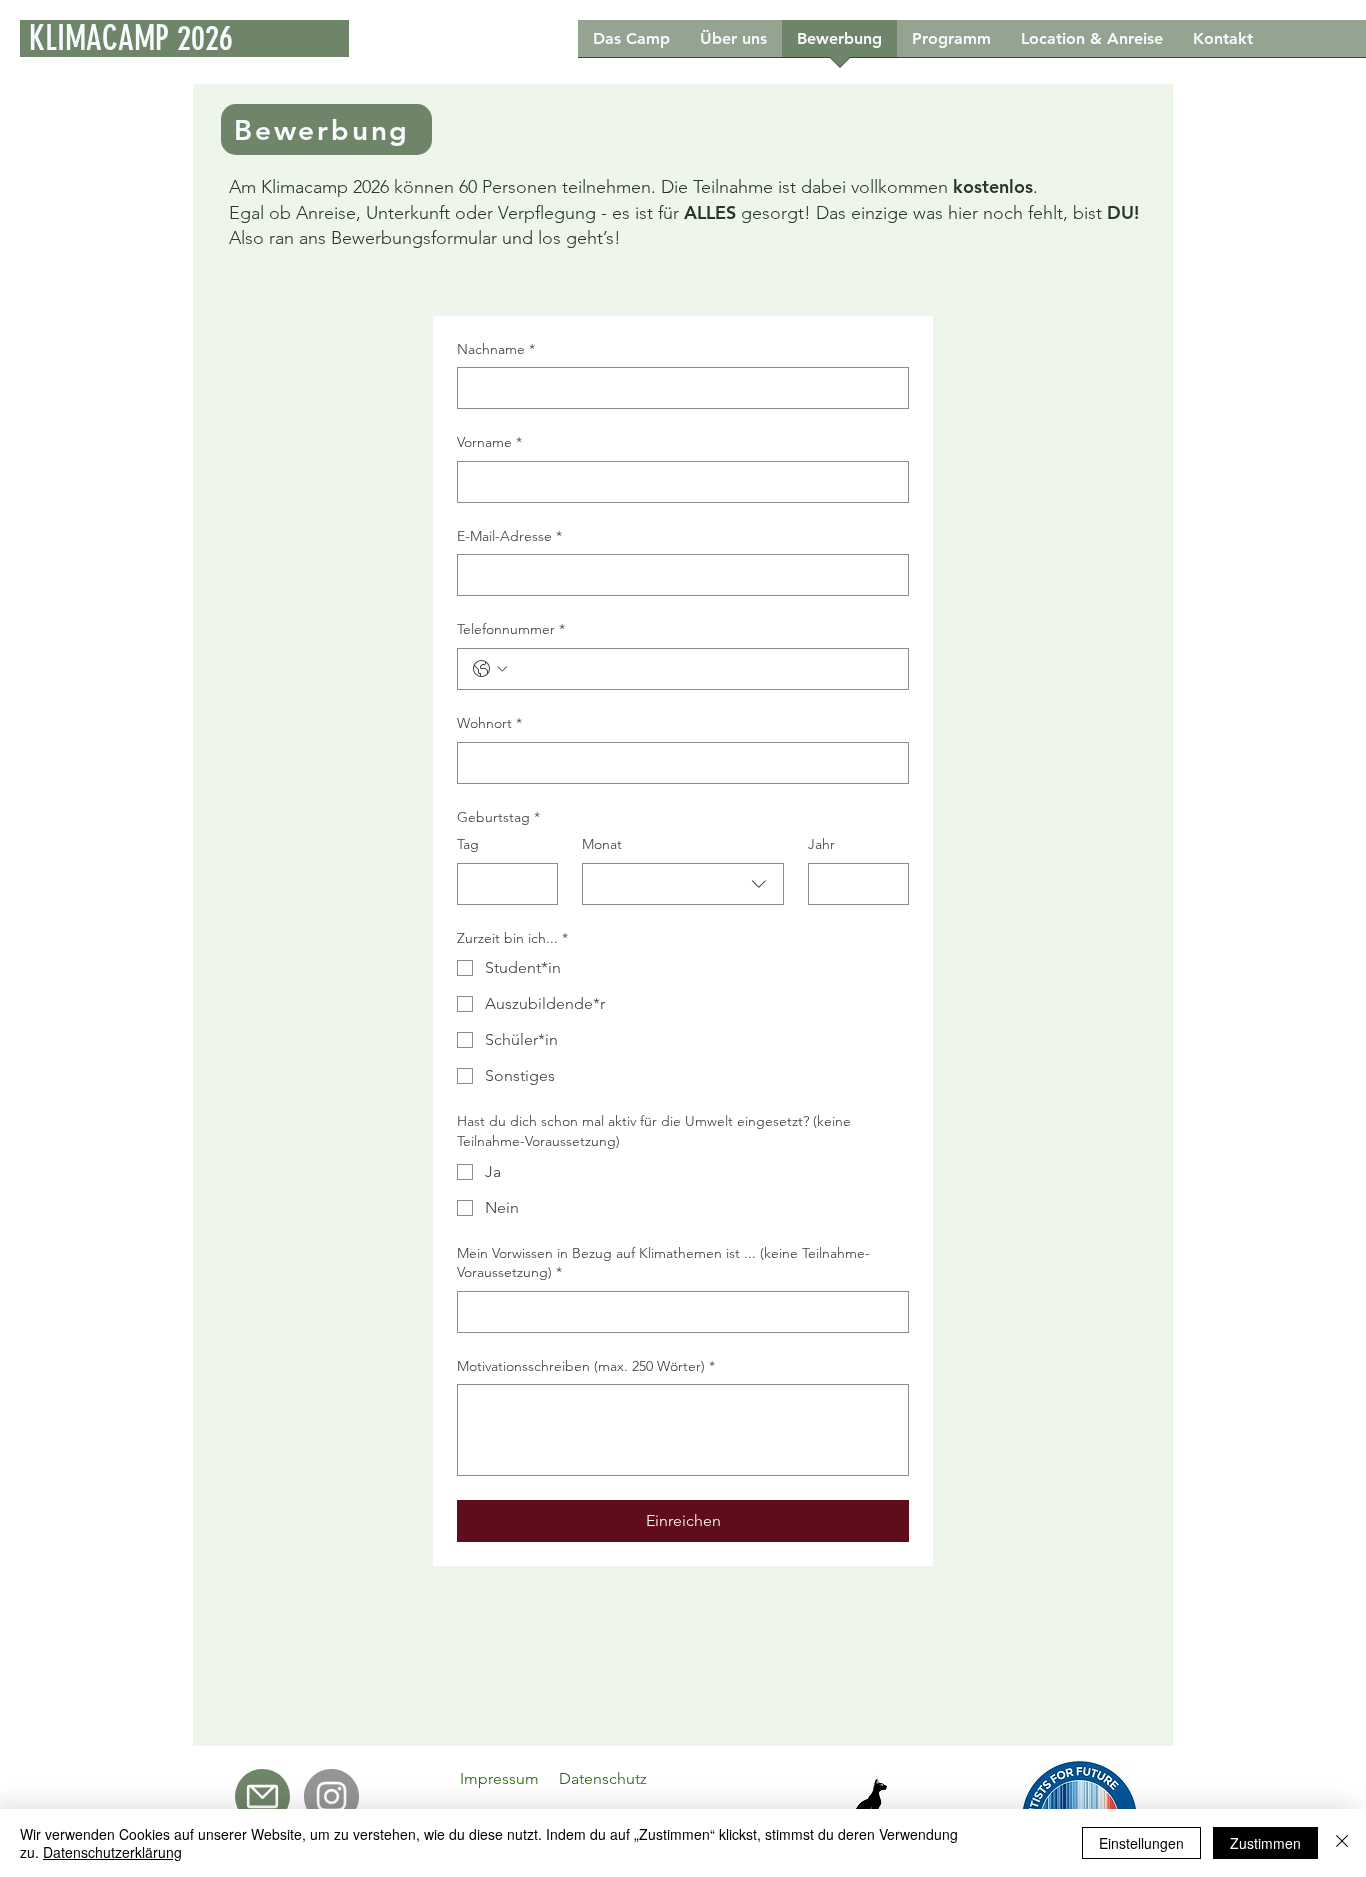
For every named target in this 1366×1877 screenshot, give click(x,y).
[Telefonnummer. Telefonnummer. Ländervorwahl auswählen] (490, 669)
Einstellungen (1141, 1843)
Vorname (489, 442)
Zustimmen (1265, 1843)
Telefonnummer (511, 629)
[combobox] (683, 884)
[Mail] (262, 1796)
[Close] (1342, 1843)
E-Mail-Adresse (509, 536)
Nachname (496, 349)
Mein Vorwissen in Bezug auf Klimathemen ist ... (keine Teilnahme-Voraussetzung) (663, 1263)
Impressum (499, 1778)
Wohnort (489, 723)
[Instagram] (331, 1796)
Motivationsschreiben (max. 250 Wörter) (586, 1366)
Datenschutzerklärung (112, 1852)
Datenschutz (603, 1778)
